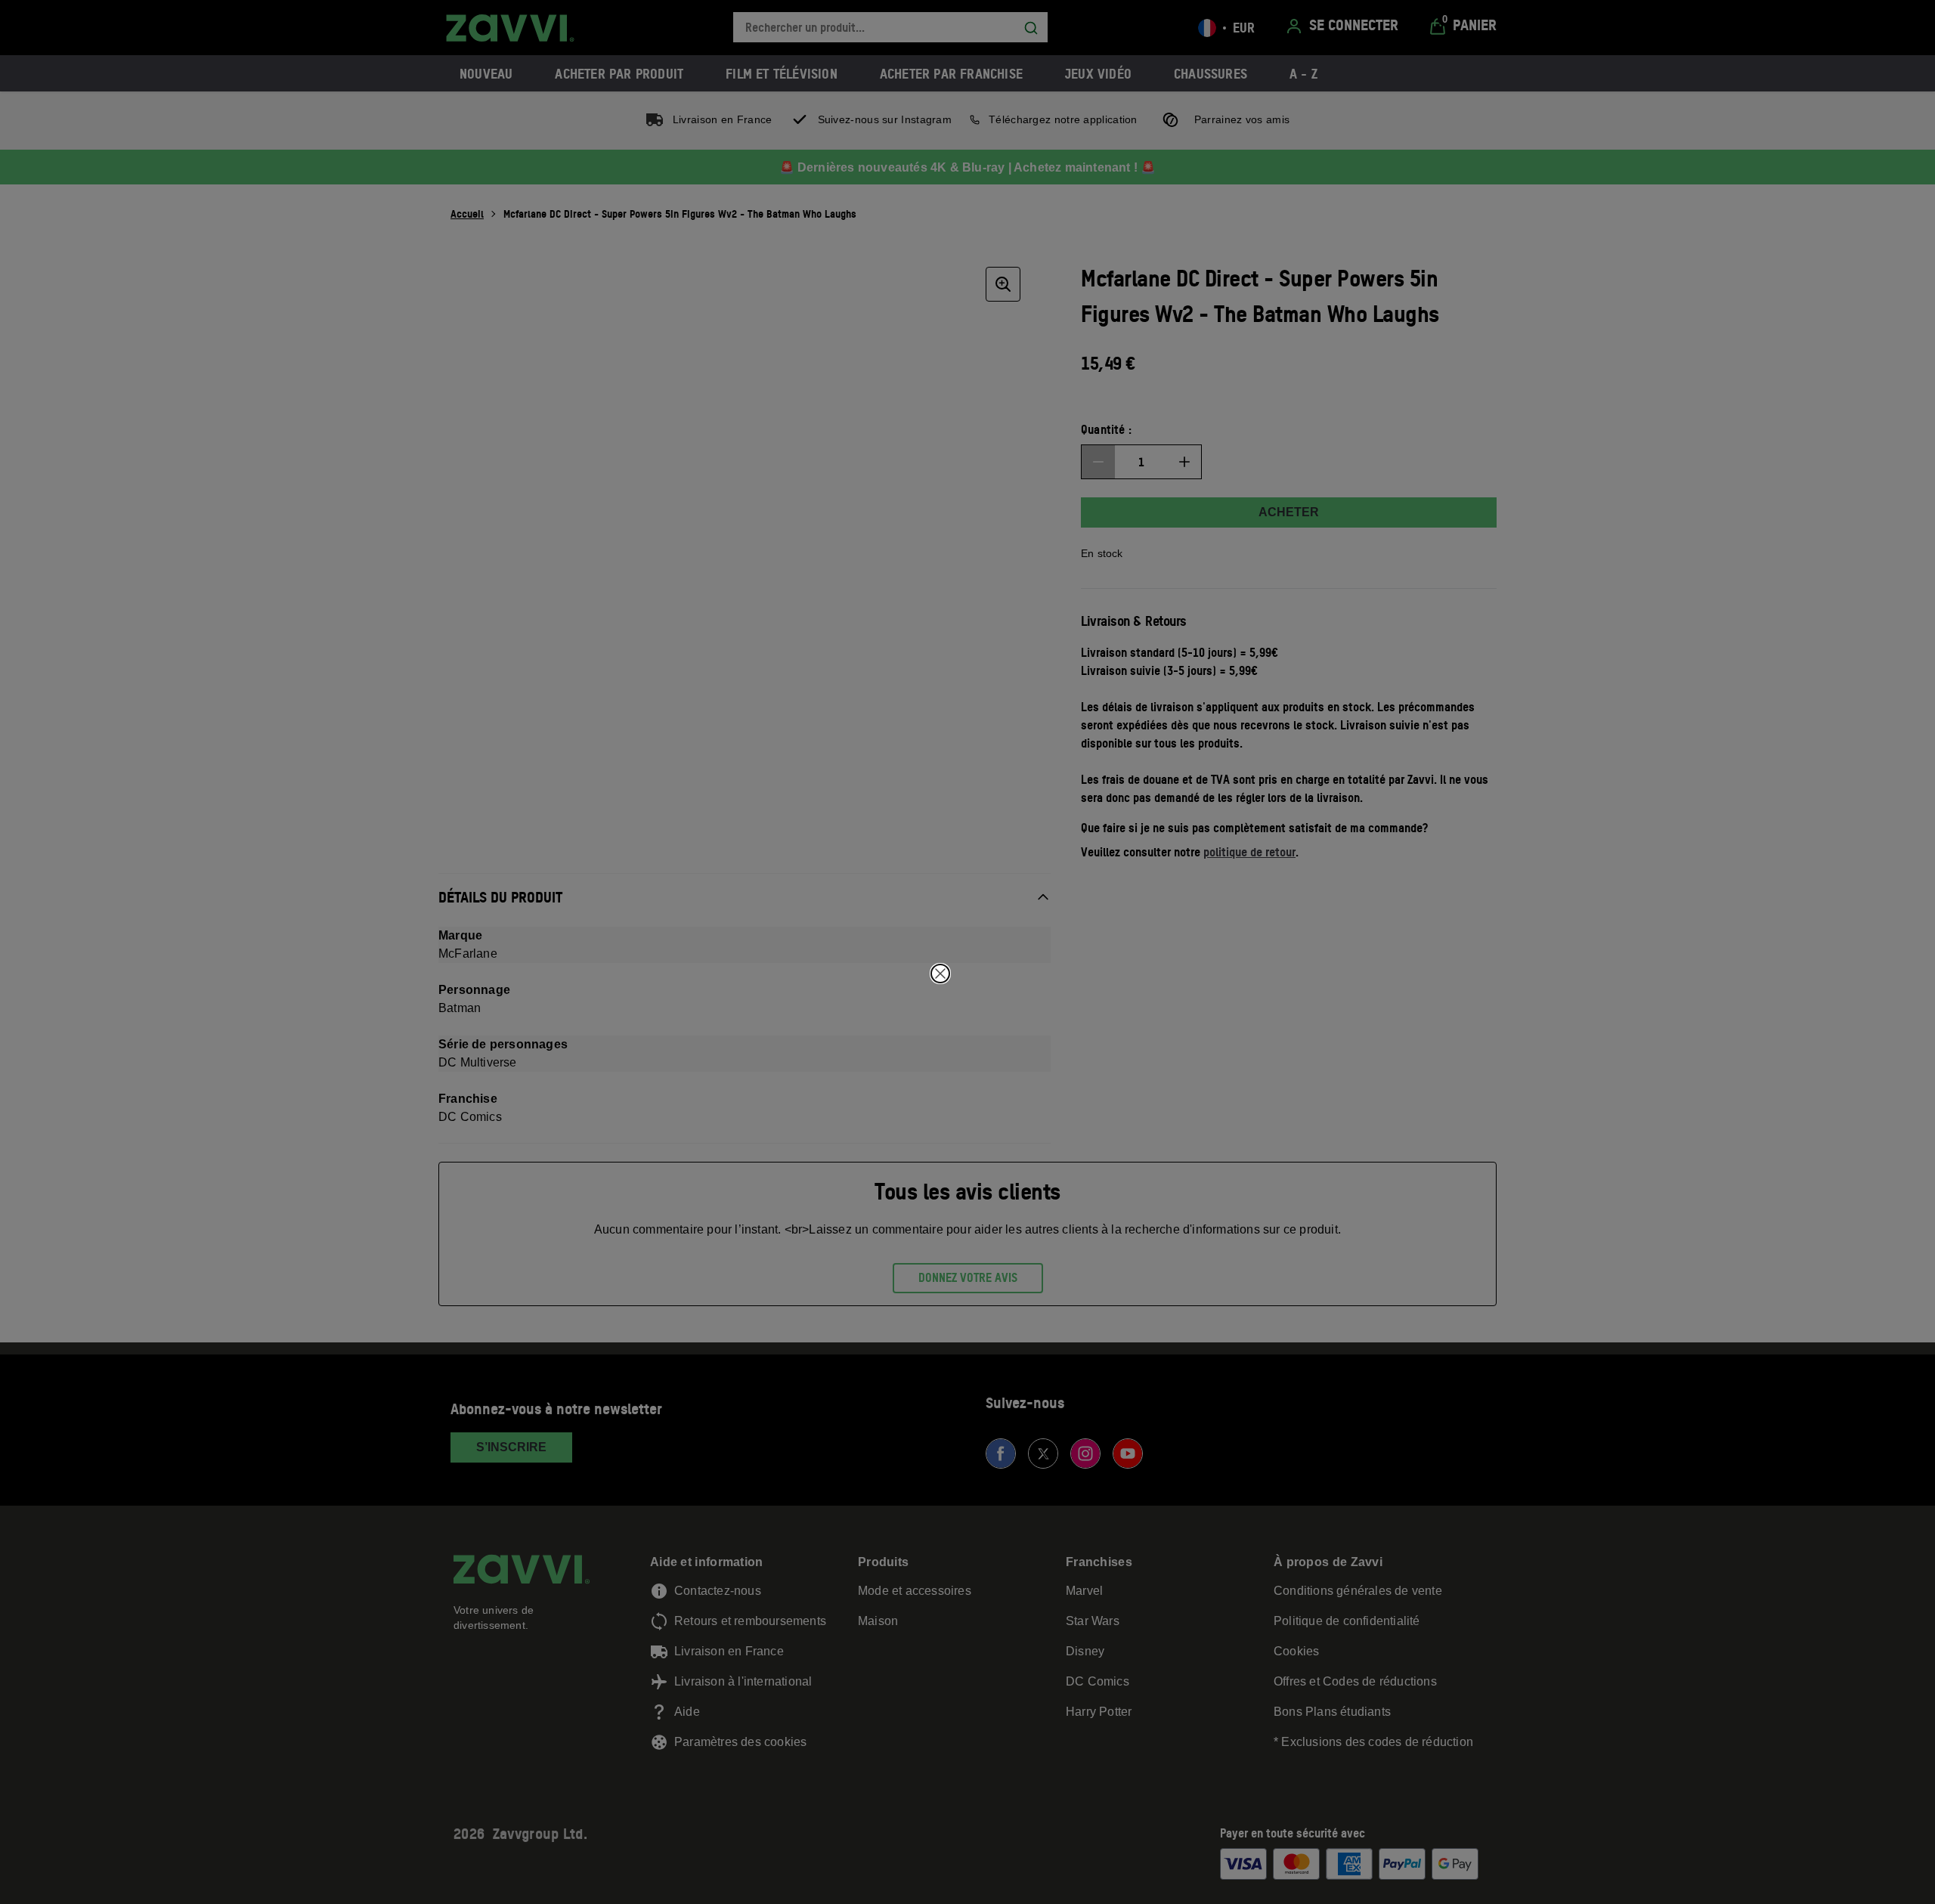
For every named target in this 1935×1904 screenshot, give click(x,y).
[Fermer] (940, 974)
